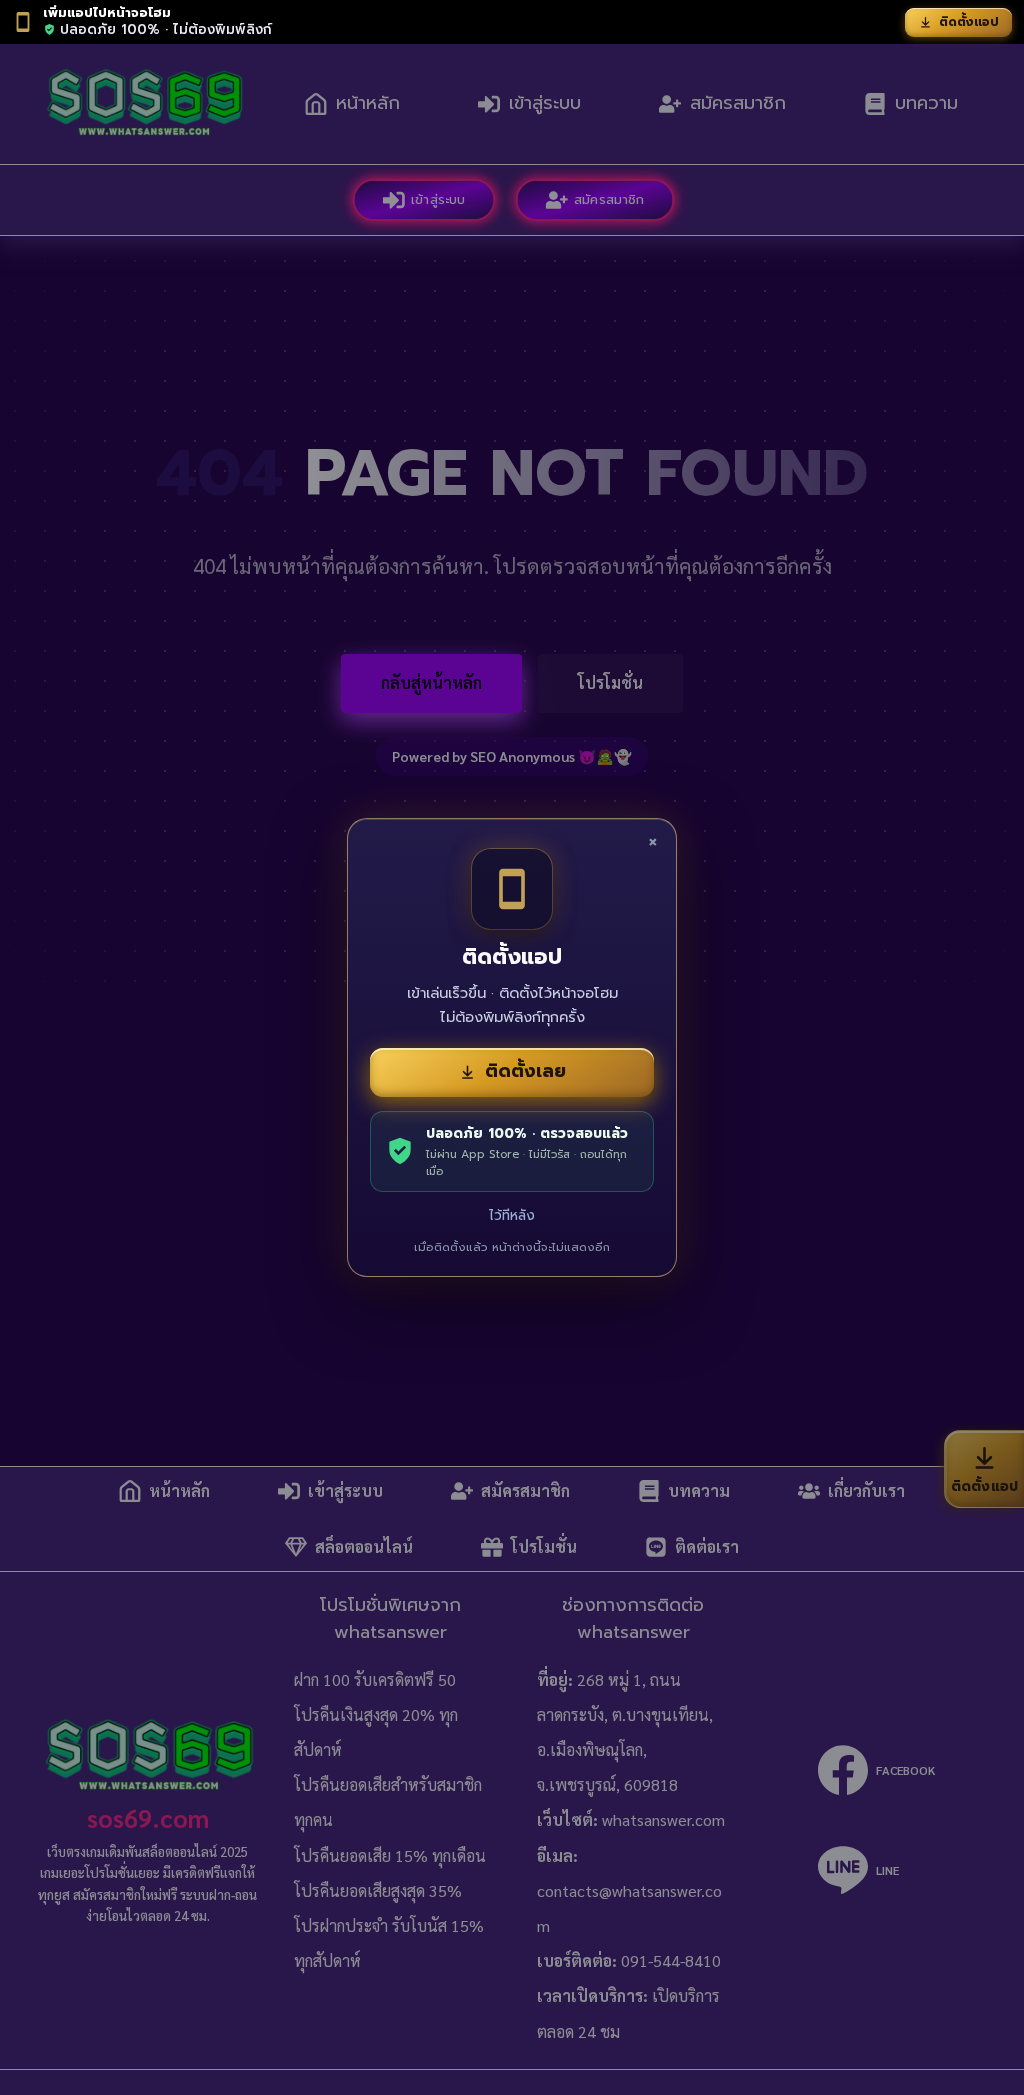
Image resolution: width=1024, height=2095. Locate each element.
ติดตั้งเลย (525, 1071)
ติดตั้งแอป (969, 22)
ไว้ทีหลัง (512, 1215)
